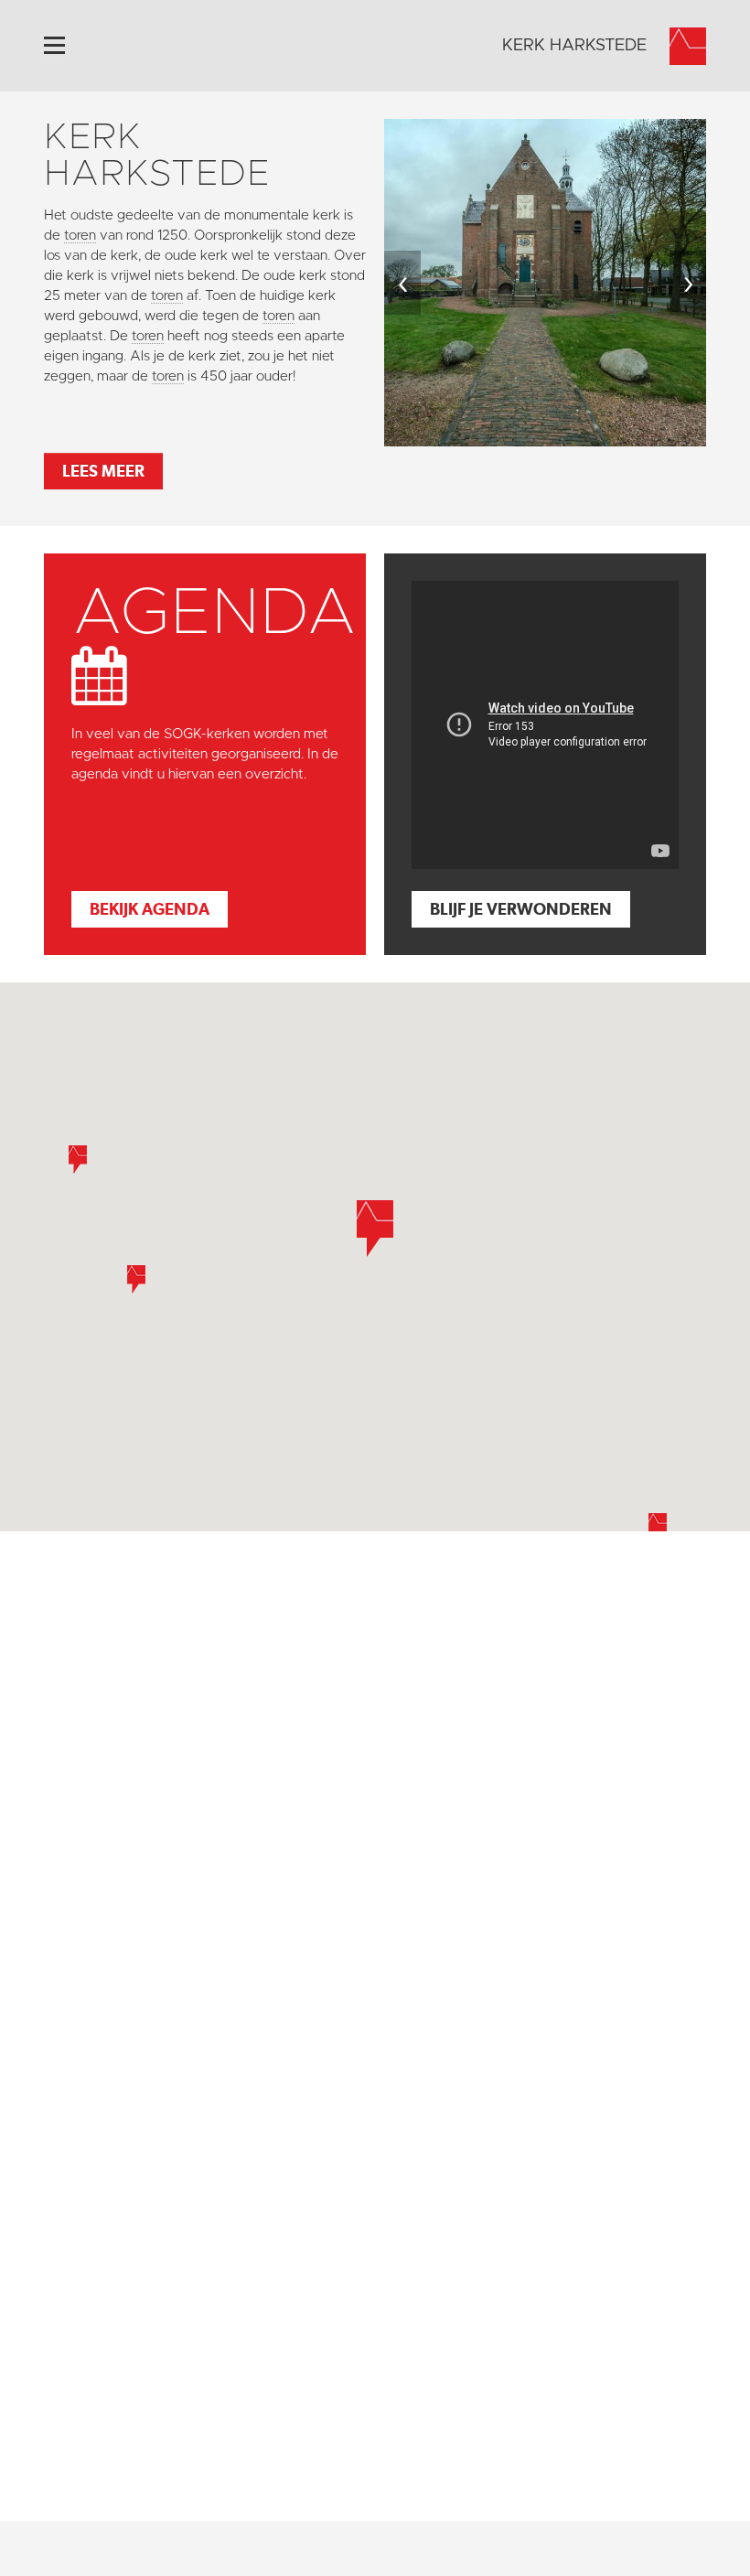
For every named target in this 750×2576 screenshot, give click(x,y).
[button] (136, 1279)
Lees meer (103, 471)
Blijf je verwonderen (521, 909)
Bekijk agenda (150, 909)
